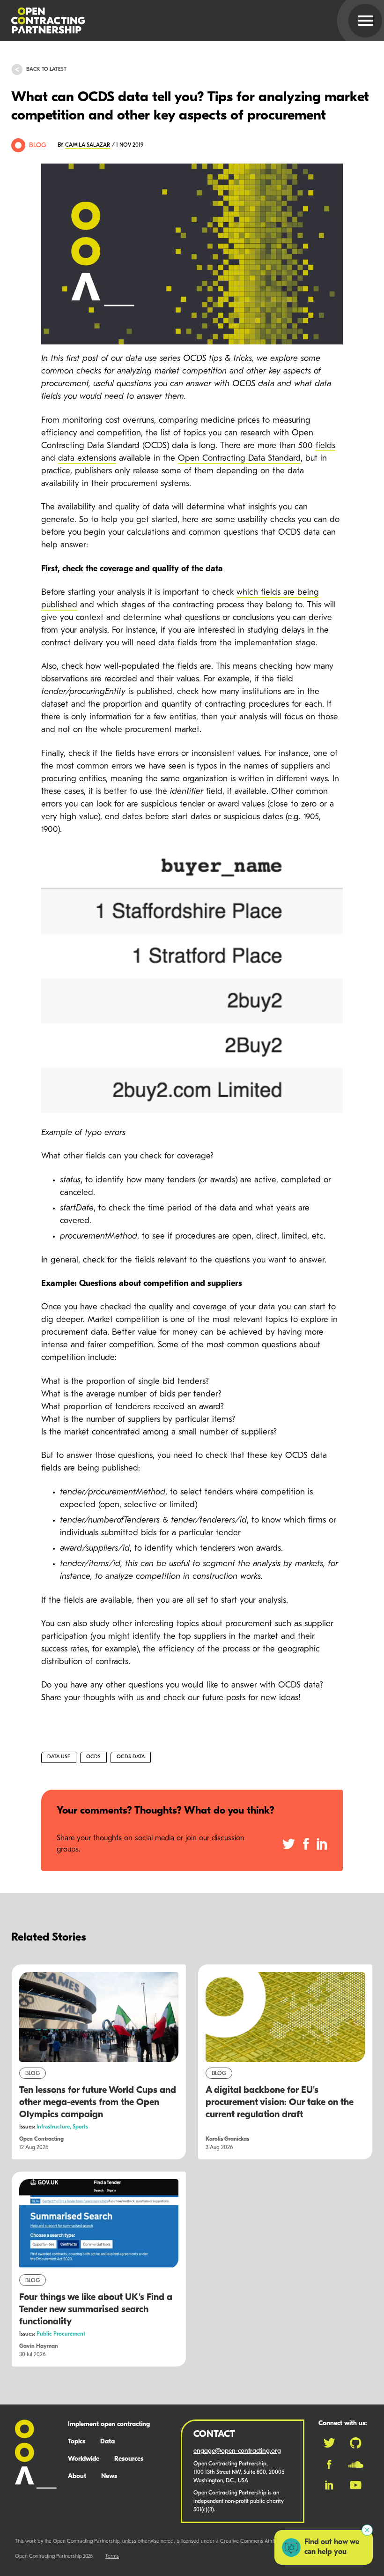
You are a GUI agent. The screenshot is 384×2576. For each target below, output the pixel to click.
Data (107, 2442)
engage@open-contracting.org (237, 2451)
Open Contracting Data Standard (239, 459)
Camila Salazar (88, 145)
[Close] (367, 2530)
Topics (77, 2442)
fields (325, 446)
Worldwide (84, 2459)
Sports (80, 2127)
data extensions (87, 459)
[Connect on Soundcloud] (356, 2464)
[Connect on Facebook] (329, 2464)
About (77, 2476)
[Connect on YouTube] (356, 2485)
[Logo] (181, 21)
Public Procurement (61, 2334)
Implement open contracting (109, 2424)
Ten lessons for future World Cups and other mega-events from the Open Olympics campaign (98, 2103)
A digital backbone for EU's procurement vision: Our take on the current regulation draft (280, 2103)
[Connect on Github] (356, 2443)
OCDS (93, 1757)
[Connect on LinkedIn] (329, 2485)
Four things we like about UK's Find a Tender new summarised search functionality (96, 2310)
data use (59, 1757)
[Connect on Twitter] (329, 2443)
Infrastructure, (55, 2127)
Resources (129, 2459)
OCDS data (131, 1757)
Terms (112, 2557)
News (109, 2476)
